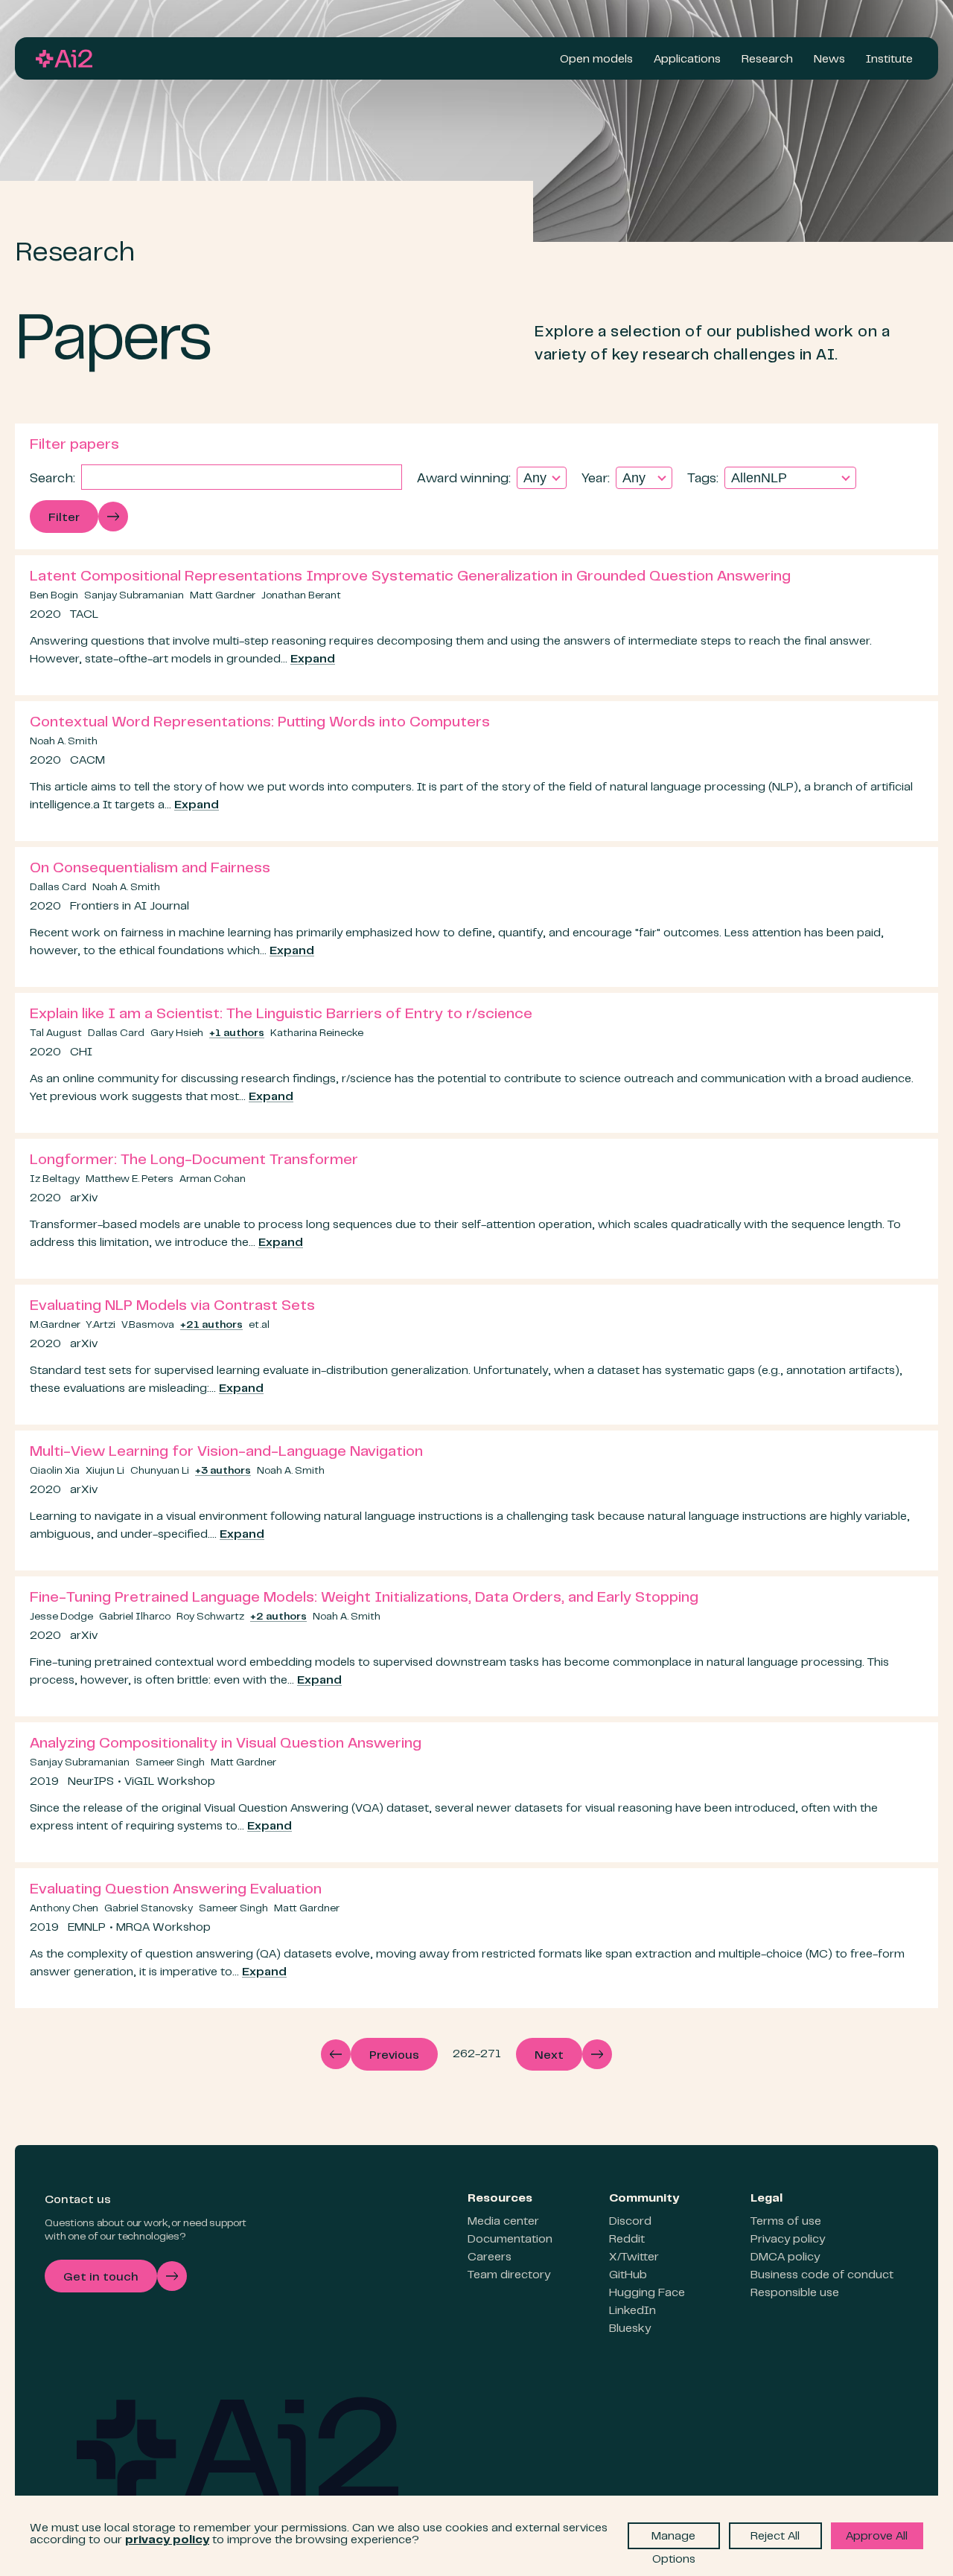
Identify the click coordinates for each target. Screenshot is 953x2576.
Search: (52, 479)
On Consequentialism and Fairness (150, 869)
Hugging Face (647, 2293)
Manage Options (673, 2540)
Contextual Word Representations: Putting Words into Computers (260, 723)
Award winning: (464, 479)
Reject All (775, 2537)
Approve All (877, 2537)
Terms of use (786, 2222)
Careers (490, 2257)
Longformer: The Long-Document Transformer (194, 1161)
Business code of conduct (822, 2275)
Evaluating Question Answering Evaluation (176, 1890)
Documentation (510, 2240)
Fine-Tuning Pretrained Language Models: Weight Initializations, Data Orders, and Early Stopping (364, 1598)
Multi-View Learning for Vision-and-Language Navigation (226, 1452)
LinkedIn (632, 2311)
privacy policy (167, 2540)
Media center (503, 2222)
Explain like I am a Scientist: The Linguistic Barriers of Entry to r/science (281, 1015)
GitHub (628, 2275)
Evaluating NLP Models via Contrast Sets (172, 1307)
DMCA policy (785, 2257)
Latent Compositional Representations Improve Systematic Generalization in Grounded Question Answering (410, 577)
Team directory (509, 2275)
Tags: (703, 479)
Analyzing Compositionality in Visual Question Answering (226, 1744)
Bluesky (630, 2329)
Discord (630, 2222)
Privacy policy (788, 2240)
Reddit (627, 2240)
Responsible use (795, 2293)
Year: (596, 479)
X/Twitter (634, 2257)
